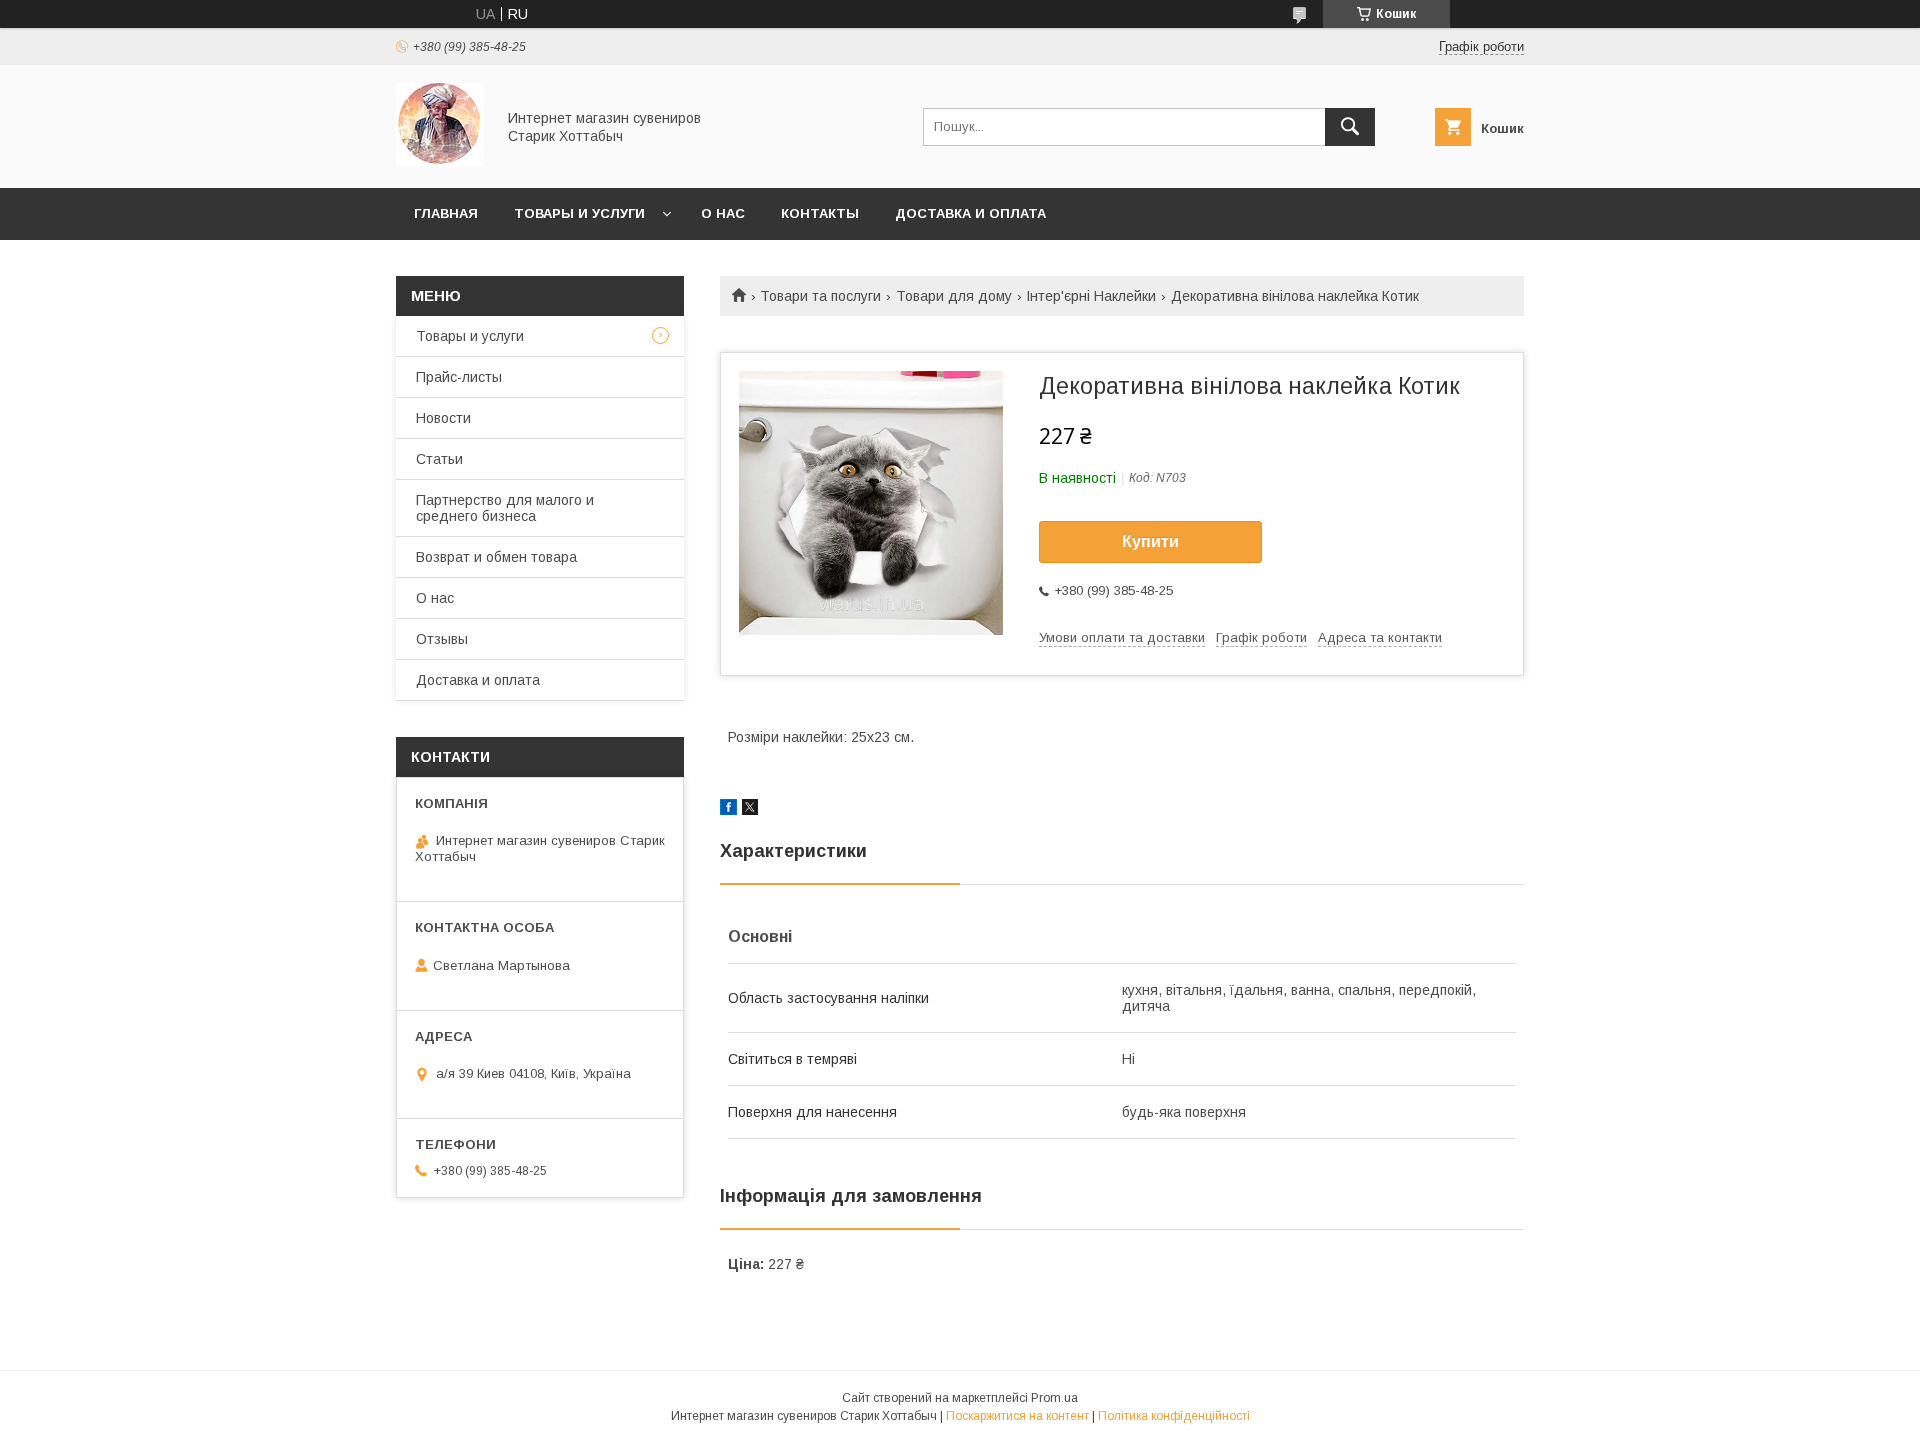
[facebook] (728, 810)
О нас (723, 213)
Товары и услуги (579, 213)
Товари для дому (954, 296)
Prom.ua (1054, 1398)
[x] (750, 810)
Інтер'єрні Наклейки (1091, 296)
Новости (443, 418)
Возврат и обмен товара (496, 557)
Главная (446, 213)
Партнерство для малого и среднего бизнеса (505, 508)
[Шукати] (1350, 127)
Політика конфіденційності (1174, 1416)
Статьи (439, 459)
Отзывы (442, 639)
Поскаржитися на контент (1017, 1416)
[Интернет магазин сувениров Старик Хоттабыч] (440, 162)
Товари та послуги (820, 296)
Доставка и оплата (970, 213)
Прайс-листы (459, 377)
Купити (1150, 541)
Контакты (820, 213)
